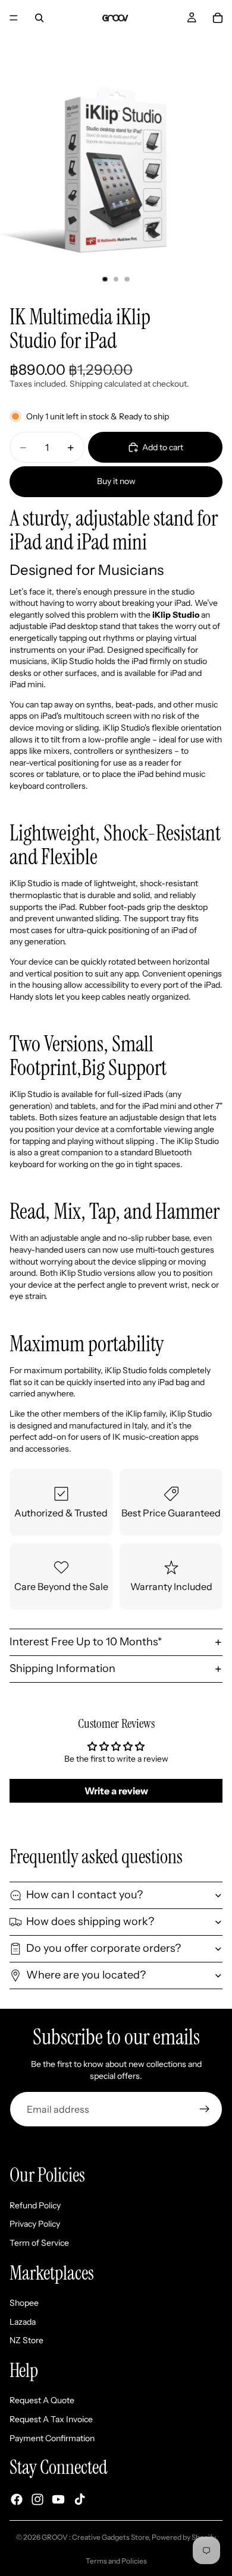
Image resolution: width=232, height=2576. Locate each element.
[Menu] (14, 18)
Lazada (23, 2322)
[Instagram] (37, 2500)
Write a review (116, 1791)
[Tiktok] (80, 2500)
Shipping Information (62, 1668)
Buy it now (116, 481)
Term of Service (39, 2243)
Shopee (24, 2303)
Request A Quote (42, 2401)
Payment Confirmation (52, 2438)
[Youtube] (58, 2500)
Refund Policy (35, 2205)
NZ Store (26, 2341)
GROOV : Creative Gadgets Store (95, 2537)
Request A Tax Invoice (51, 2419)
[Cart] (218, 18)
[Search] (39, 18)
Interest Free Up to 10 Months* (86, 1642)
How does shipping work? (90, 1921)
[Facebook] (17, 2500)
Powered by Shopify (184, 2537)
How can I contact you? (84, 1895)
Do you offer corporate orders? (104, 1948)
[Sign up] (205, 2109)
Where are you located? (86, 1975)
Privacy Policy (35, 2224)
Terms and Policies (116, 2561)
